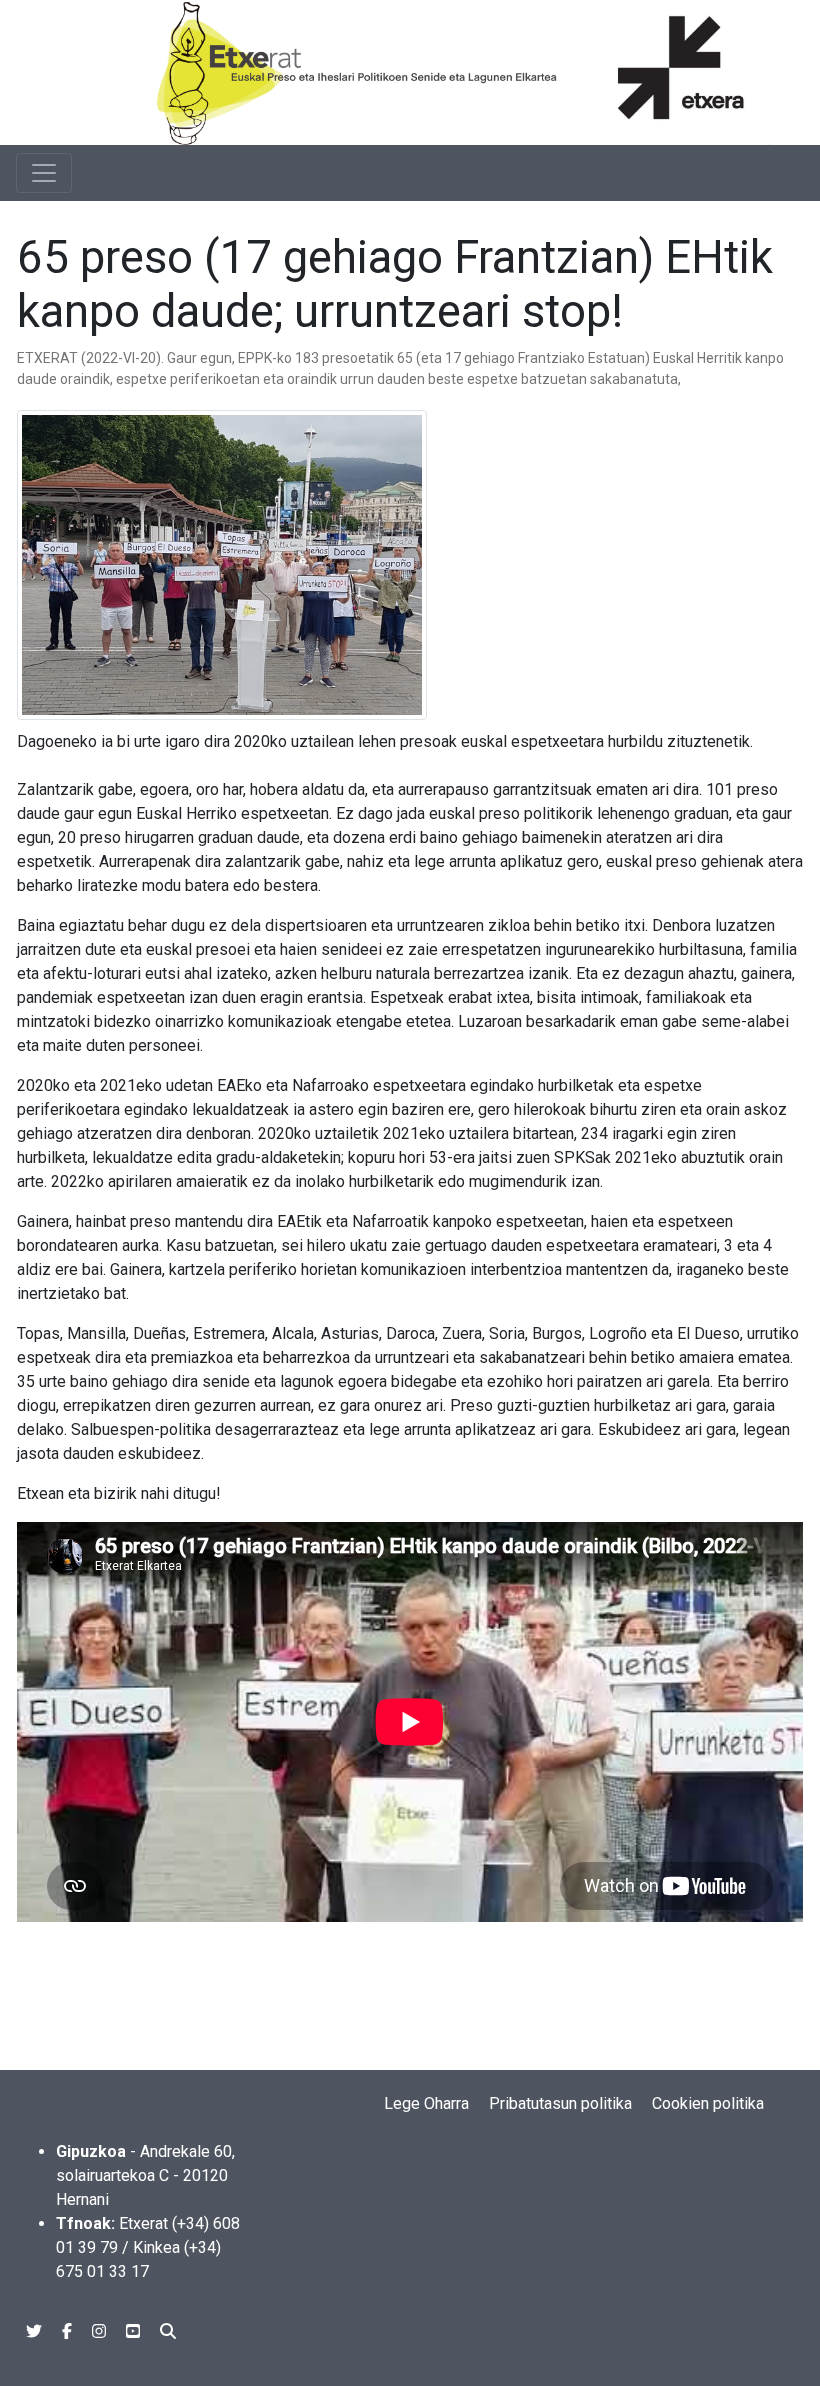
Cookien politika (708, 2103)
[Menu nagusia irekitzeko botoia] (44, 173)
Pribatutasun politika (560, 2103)
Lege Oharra (426, 2103)
